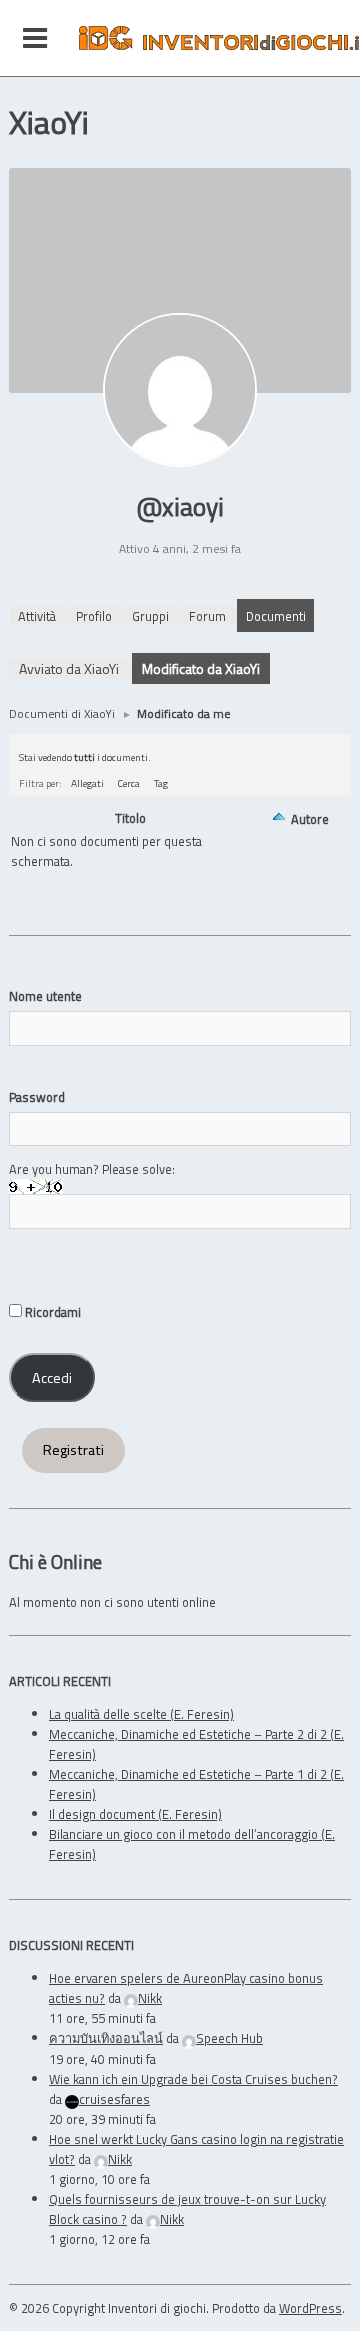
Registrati (73, 1450)
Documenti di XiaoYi (62, 713)
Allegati (87, 783)
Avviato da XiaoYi (69, 668)
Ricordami (51, 1312)
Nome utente (45, 996)
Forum (207, 616)
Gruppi (150, 616)
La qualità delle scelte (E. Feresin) (141, 1714)
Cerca (129, 783)
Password (37, 1097)
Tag (161, 783)
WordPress (310, 2308)
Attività (37, 616)
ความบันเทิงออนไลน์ (106, 2038)
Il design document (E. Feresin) (135, 1814)
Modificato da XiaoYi (201, 668)
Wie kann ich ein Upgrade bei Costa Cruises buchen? (193, 2079)
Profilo (94, 616)
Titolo (130, 818)
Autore (310, 819)
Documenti (276, 616)
